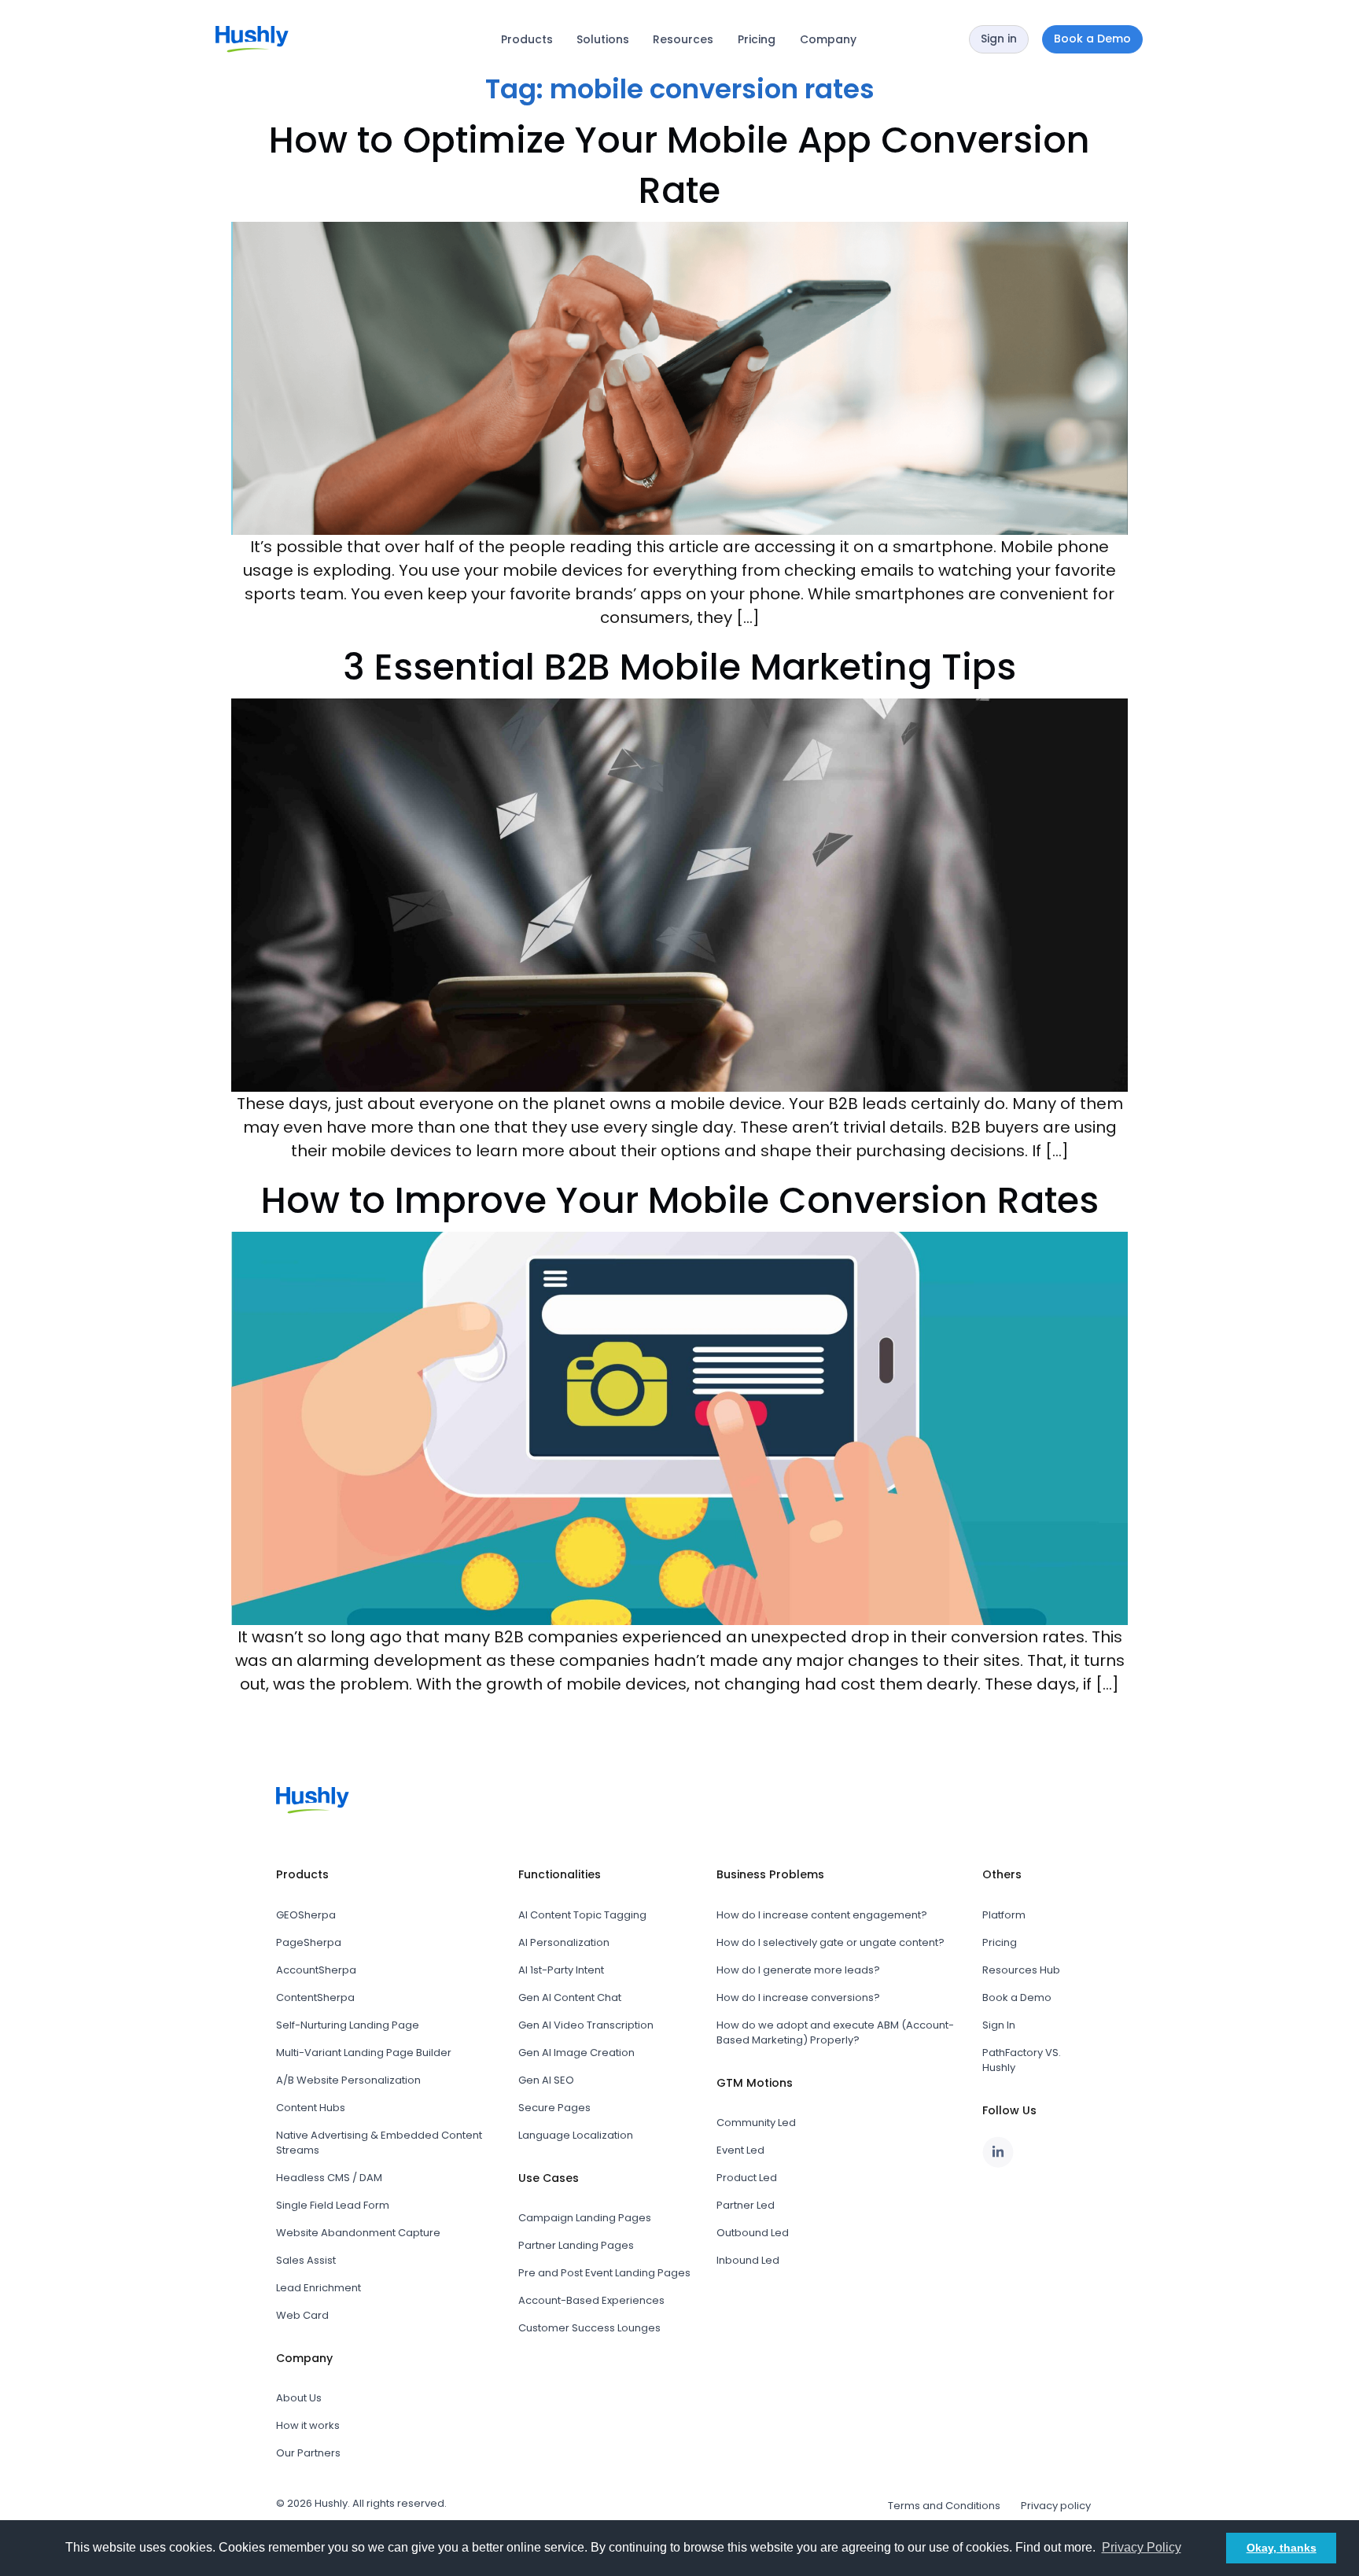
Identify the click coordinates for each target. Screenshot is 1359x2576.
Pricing (757, 39)
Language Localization (576, 2135)
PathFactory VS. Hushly (1022, 2060)
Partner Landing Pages (576, 2245)
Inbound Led (748, 2260)
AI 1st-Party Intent (561, 1970)
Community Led (756, 2123)
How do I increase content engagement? (822, 1915)
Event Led (740, 2150)
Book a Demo (1017, 1997)
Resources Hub (1021, 1970)
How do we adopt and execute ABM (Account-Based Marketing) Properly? (835, 2032)
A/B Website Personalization (348, 2080)
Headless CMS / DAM (329, 2178)
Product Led (747, 2178)
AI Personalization (564, 1942)
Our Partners (308, 2453)
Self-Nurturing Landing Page (348, 2025)
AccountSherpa (316, 1970)
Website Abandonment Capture (358, 2233)
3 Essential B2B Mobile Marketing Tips (679, 667)
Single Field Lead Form (333, 2205)
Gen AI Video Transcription (586, 2025)
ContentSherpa (315, 1997)
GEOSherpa (306, 1915)
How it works (308, 2425)
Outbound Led (753, 2233)
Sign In (999, 2025)
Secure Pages (554, 2108)
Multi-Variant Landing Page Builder (364, 2053)
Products (527, 39)
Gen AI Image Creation (576, 2053)
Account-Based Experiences (591, 2300)
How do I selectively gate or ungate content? (830, 1942)
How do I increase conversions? (798, 1997)
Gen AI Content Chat (570, 1997)
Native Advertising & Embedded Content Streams (379, 2143)
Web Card (302, 2315)
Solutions (603, 39)
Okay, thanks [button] (1282, 2548)
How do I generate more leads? (798, 1970)
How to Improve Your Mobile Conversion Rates (680, 1200)
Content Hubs (311, 2108)
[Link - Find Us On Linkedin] (998, 2152)
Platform (1004, 1915)
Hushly (331, 2503)
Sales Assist (306, 2260)
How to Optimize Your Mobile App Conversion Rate (679, 165)
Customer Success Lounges (589, 2328)
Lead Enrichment (319, 2288)
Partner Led (746, 2205)
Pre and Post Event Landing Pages (604, 2273)
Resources (683, 39)
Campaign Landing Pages (585, 2218)
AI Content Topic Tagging (582, 1915)
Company (828, 39)
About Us (299, 2398)
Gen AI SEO (546, 2080)
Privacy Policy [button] (1142, 2547)
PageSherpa (309, 1942)
